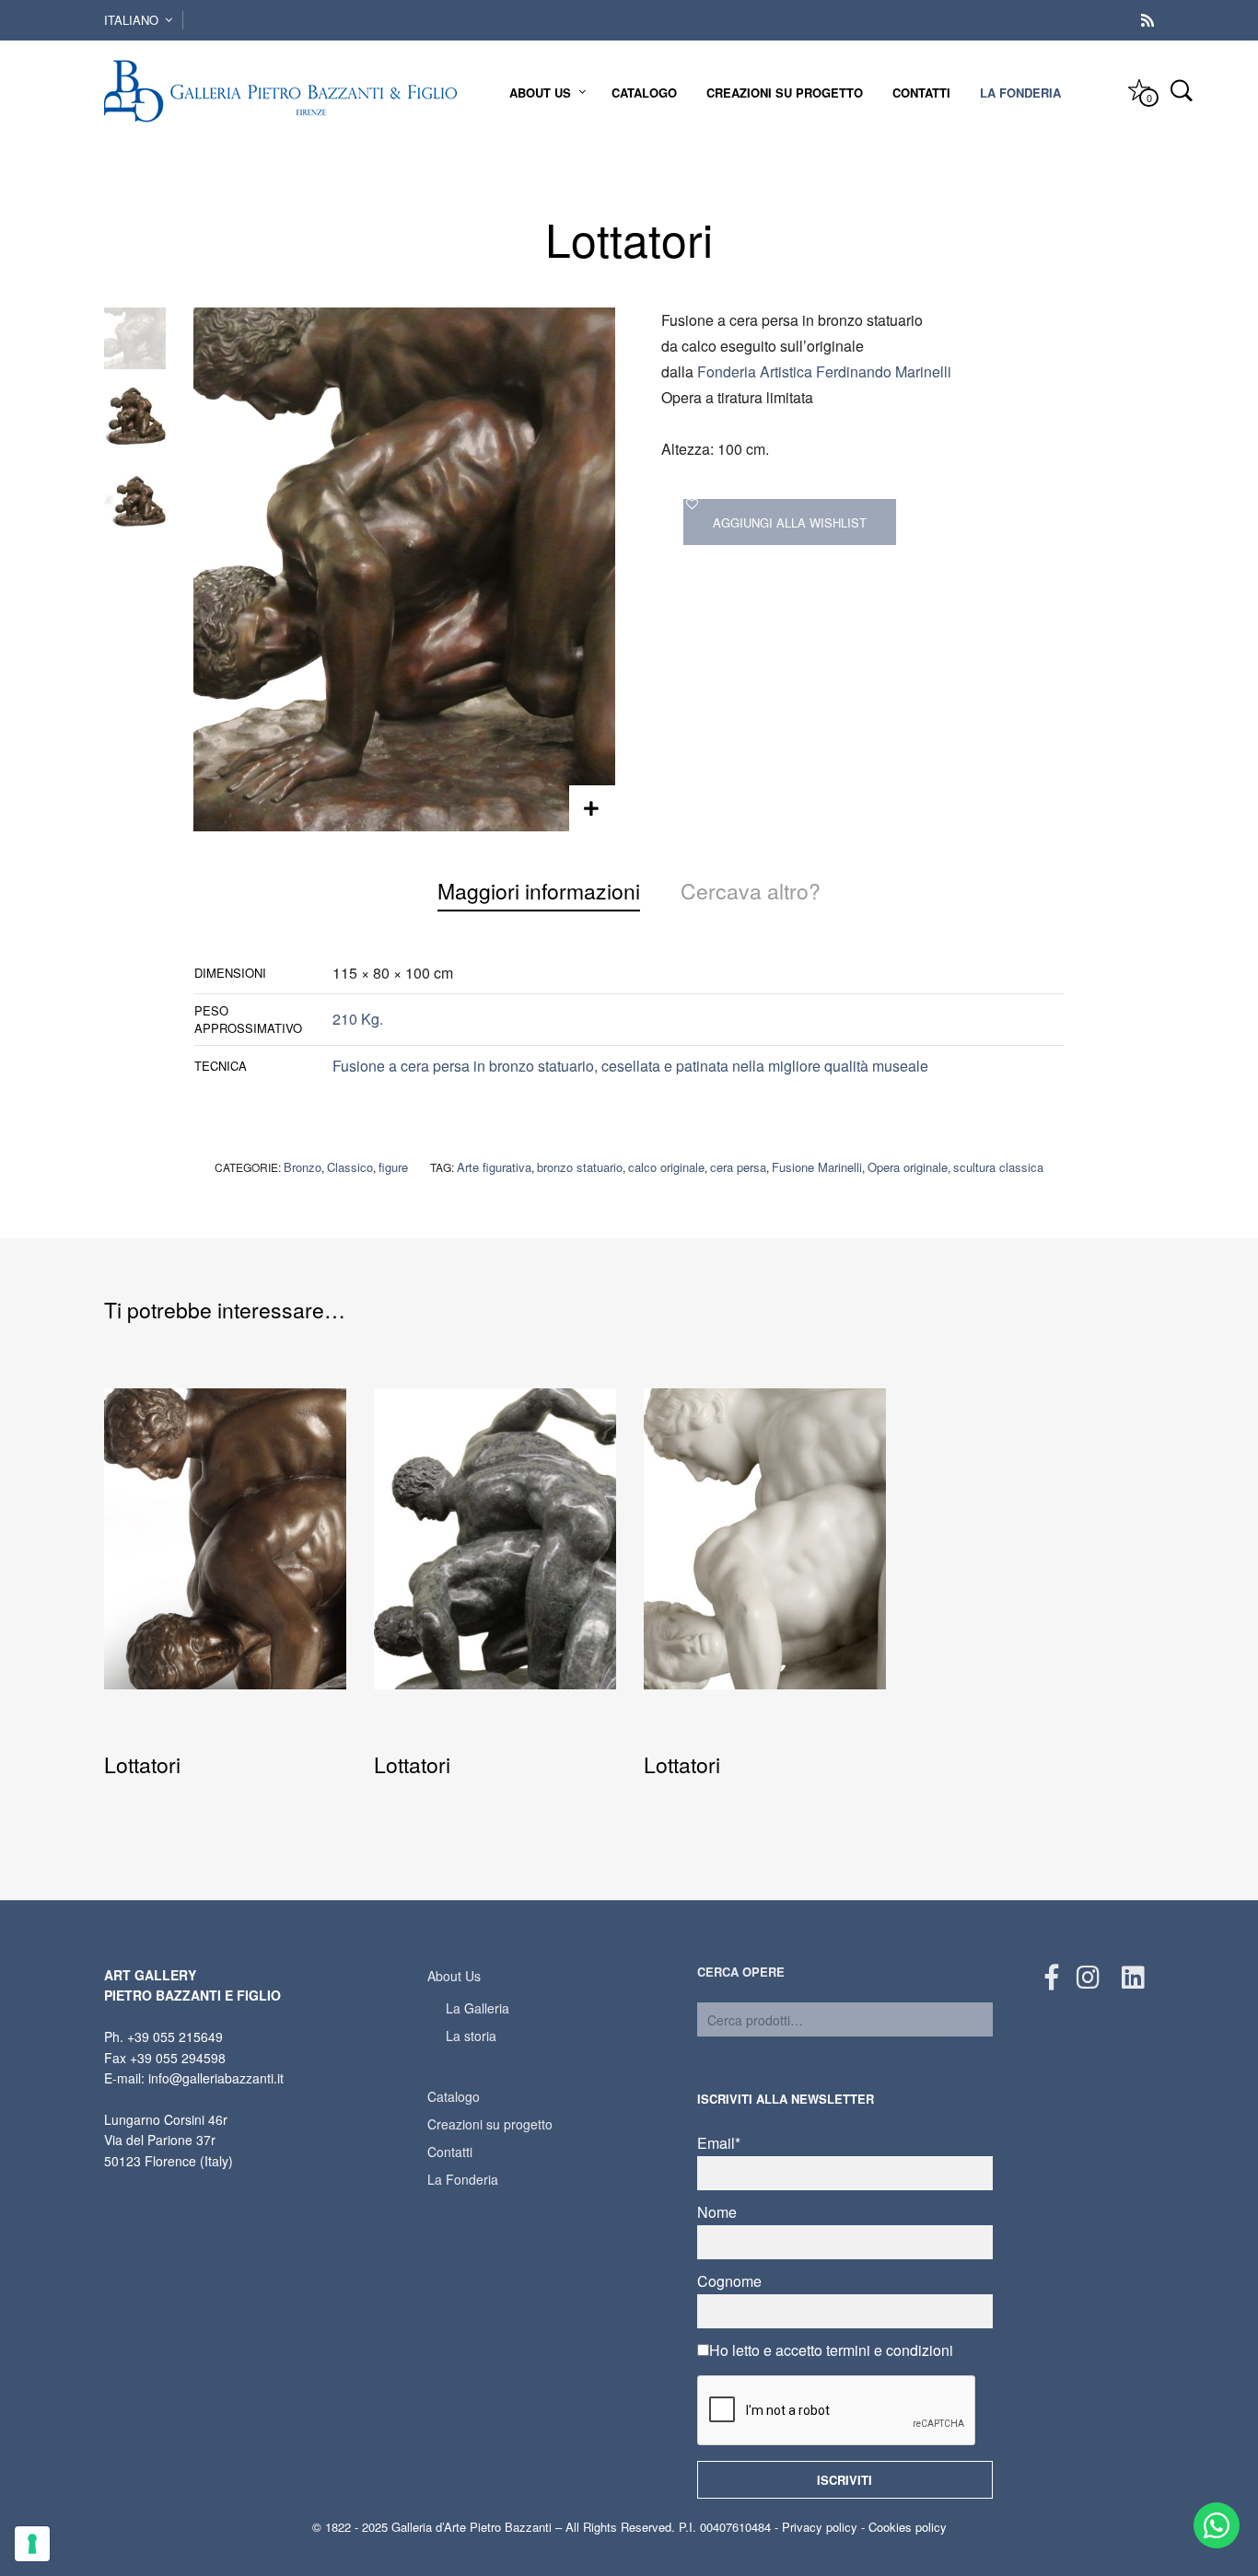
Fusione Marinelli (817, 1167)
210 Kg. (358, 1020)
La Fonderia (1020, 93)
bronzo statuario (580, 1167)
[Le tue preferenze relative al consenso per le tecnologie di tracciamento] (32, 2544)
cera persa (738, 1167)
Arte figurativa (494, 1167)
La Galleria (478, 2008)
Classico (350, 1167)
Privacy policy (820, 2527)
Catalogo (644, 93)
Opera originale (908, 1167)
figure (393, 1167)
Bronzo (303, 1167)
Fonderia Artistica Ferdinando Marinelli (824, 371)
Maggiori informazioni (539, 891)
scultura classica (998, 1167)
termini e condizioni (890, 2350)
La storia (471, 2036)
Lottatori (142, 1764)
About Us (540, 93)
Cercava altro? (751, 891)
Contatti (921, 93)
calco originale (666, 1167)
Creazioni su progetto (785, 93)
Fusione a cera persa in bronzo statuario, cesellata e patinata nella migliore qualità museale (630, 1066)
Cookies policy (908, 2527)
